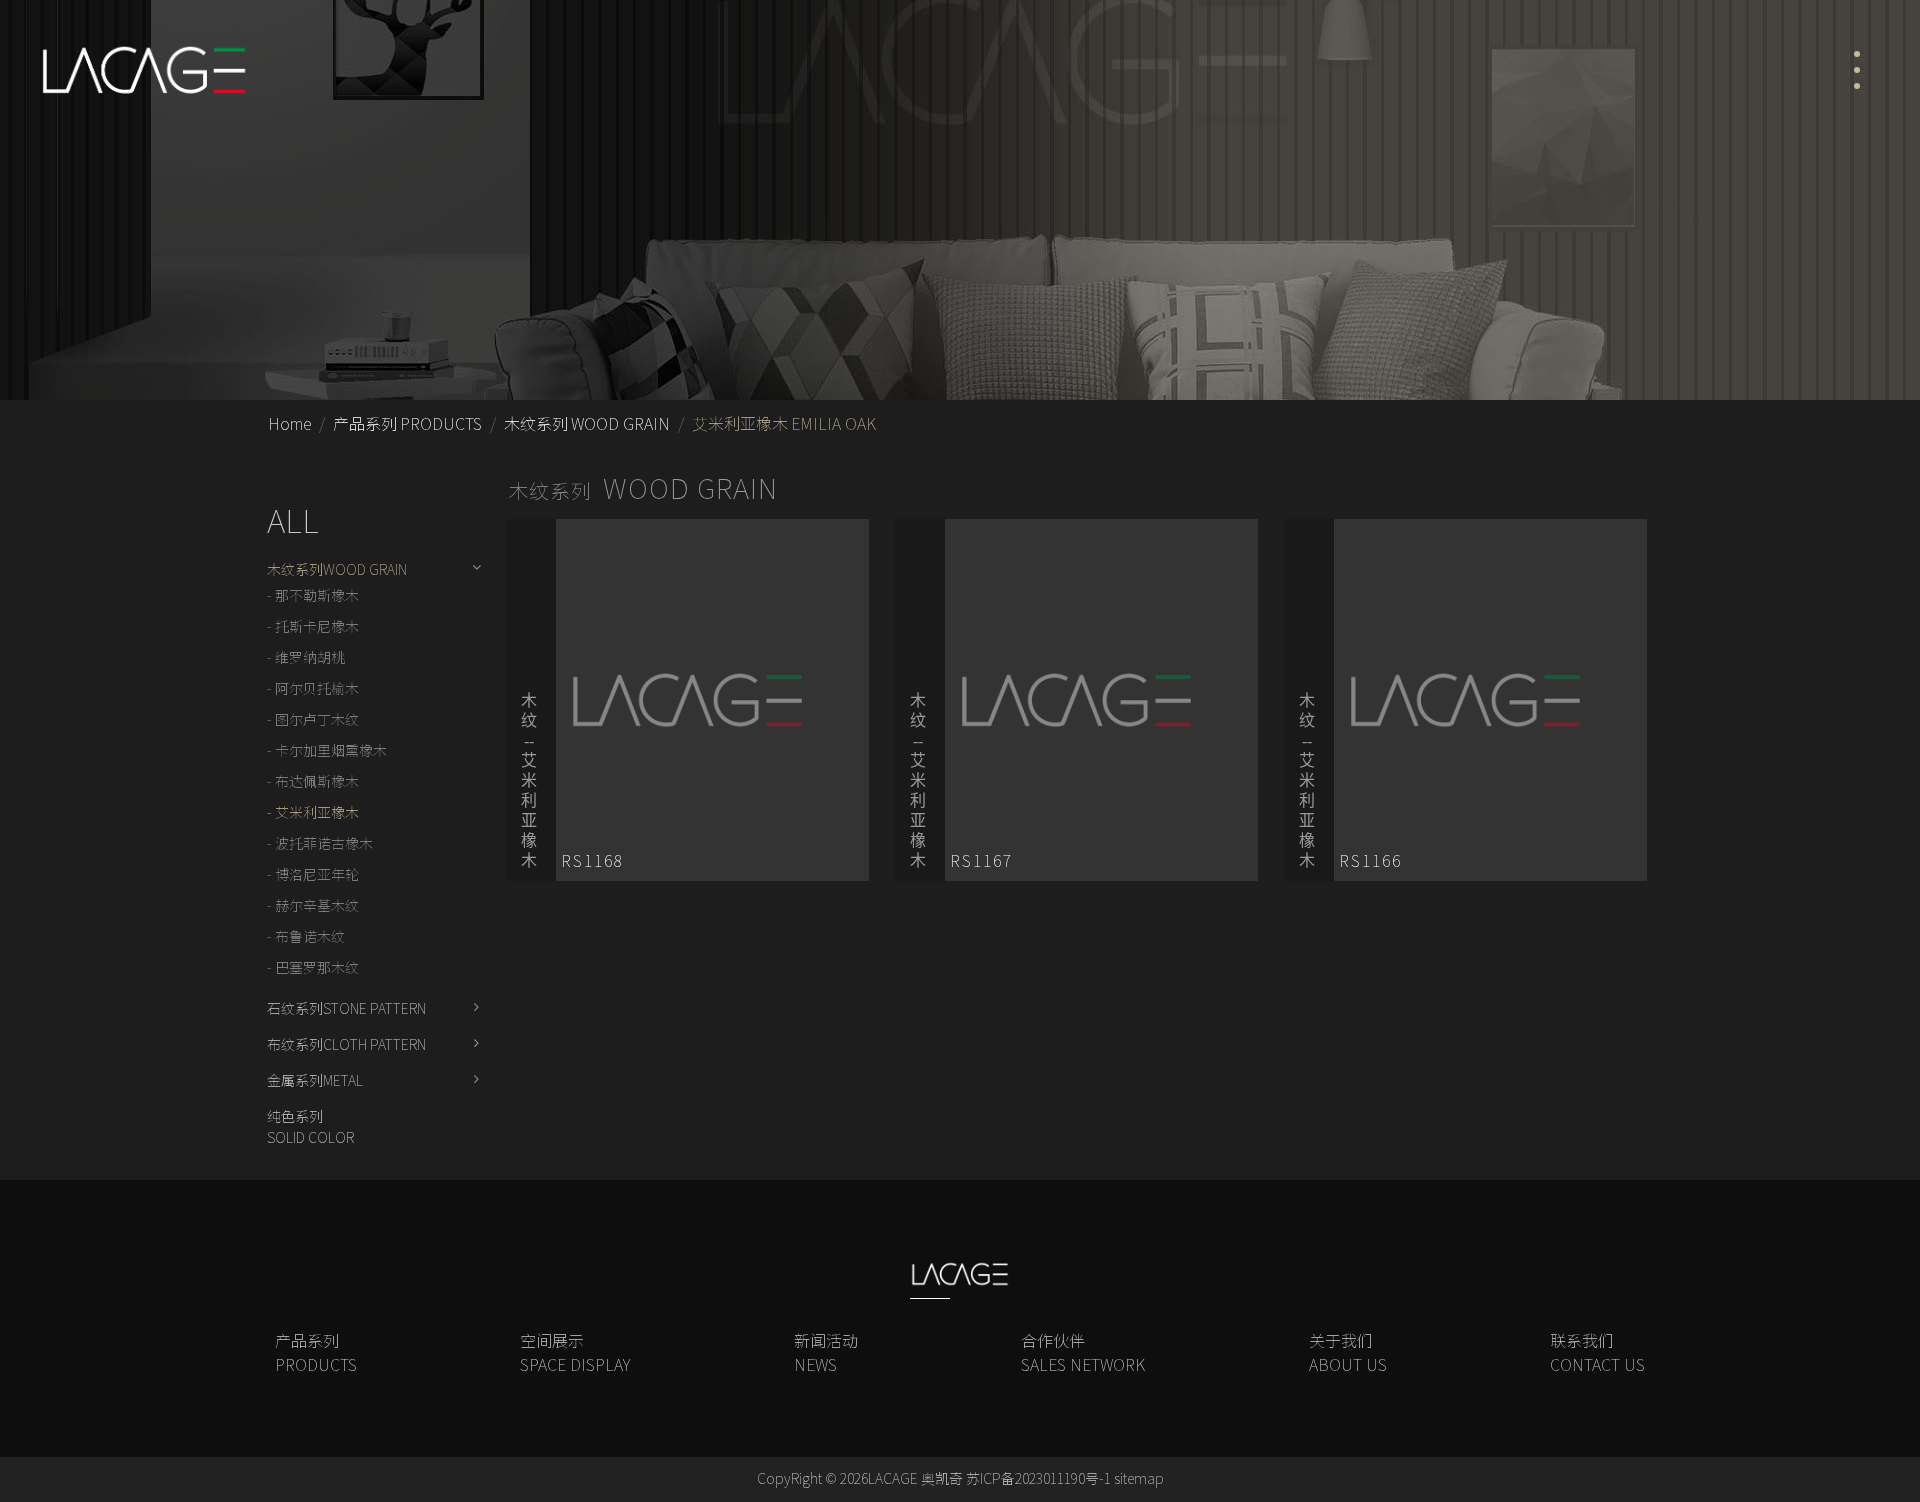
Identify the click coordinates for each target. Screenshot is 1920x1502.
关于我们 (1348, 1353)
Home (289, 424)
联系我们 (1597, 1353)
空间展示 (575, 1353)
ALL (293, 521)
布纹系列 (346, 1045)
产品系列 (407, 424)
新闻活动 (826, 1353)
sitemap (1139, 1479)
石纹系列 (346, 1009)
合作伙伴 (1083, 1353)
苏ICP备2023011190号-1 (1038, 1479)
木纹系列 (587, 424)
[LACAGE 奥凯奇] (143, 70)
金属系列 (315, 1081)
